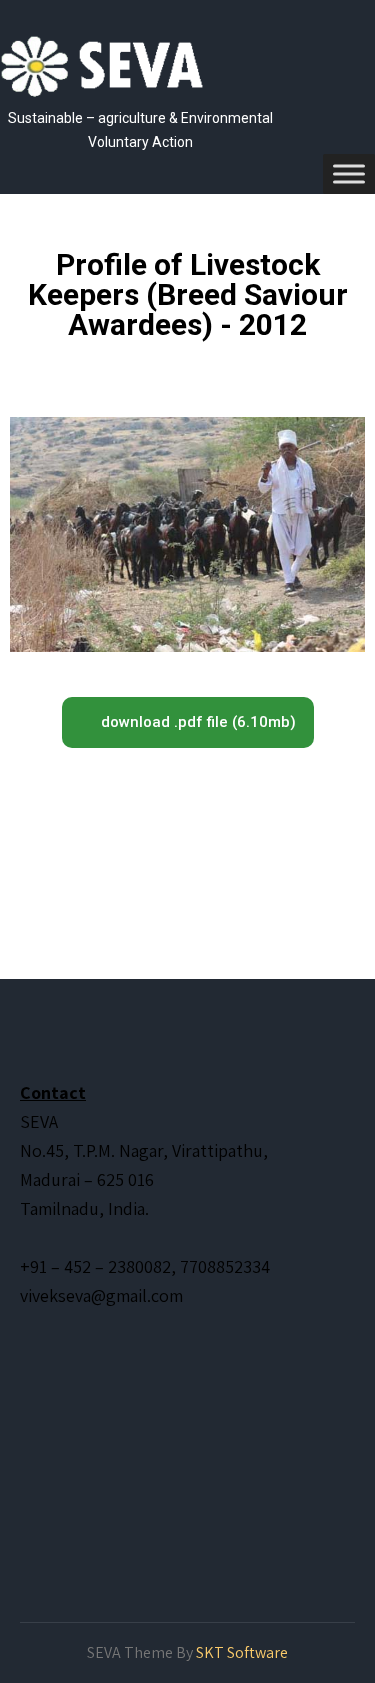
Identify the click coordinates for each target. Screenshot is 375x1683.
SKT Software (242, 1652)
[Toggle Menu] (349, 173)
